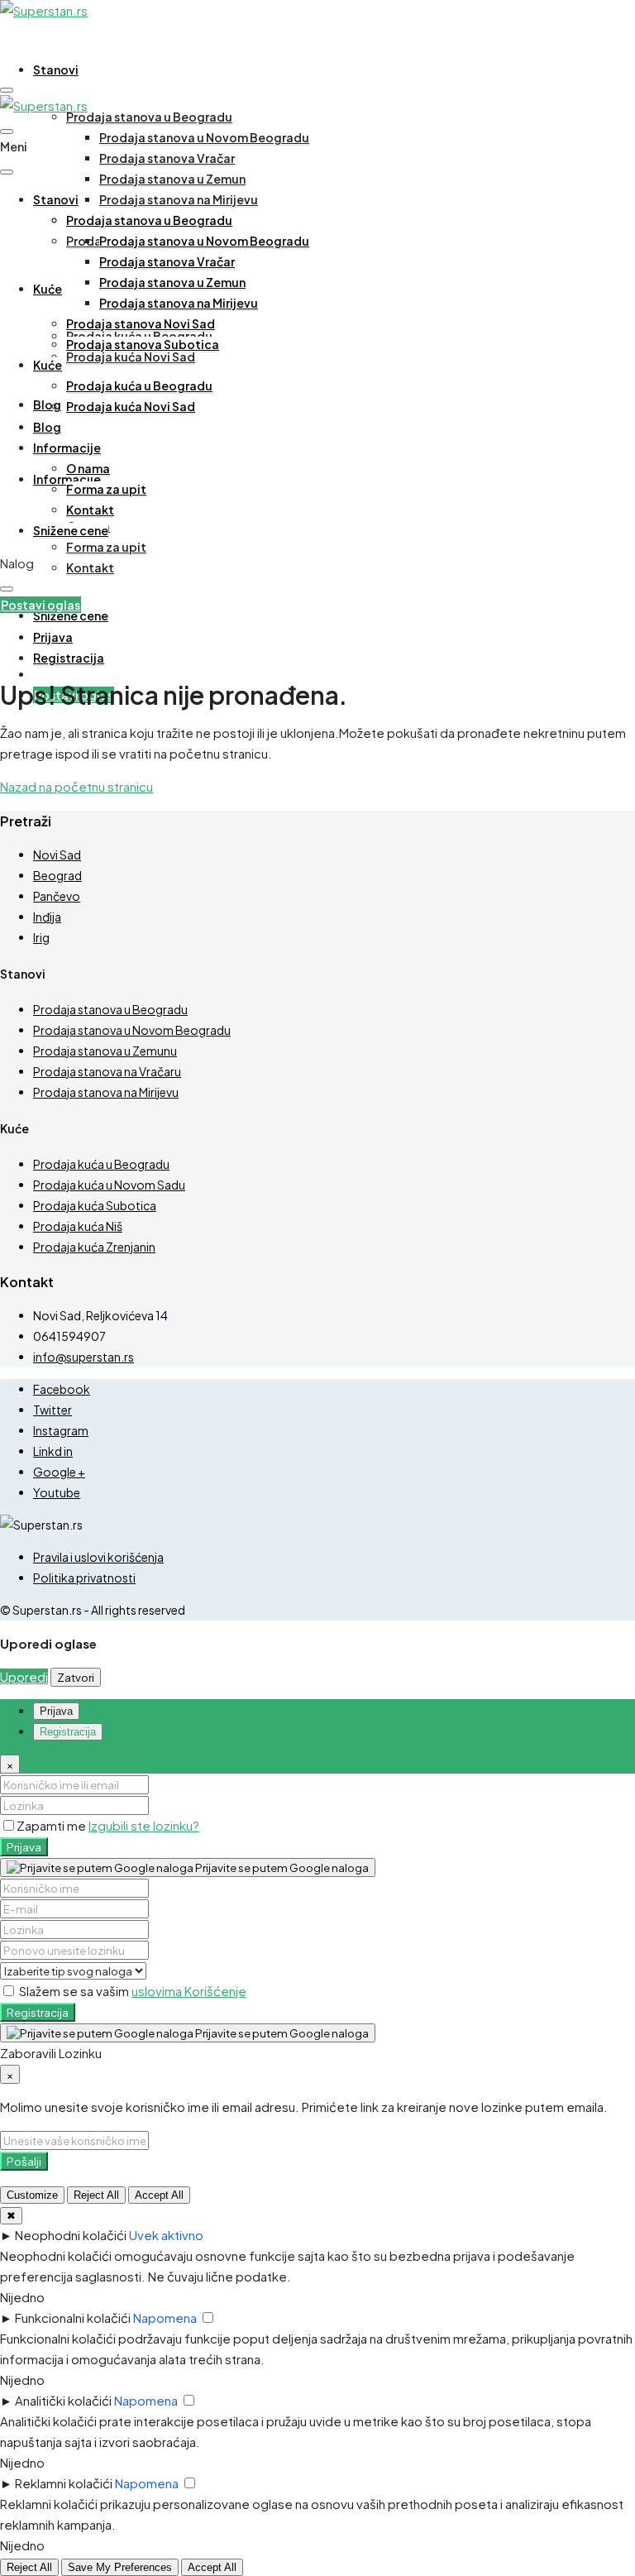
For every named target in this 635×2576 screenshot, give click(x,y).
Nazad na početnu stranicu (76, 786)
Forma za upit (106, 547)
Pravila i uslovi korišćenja (98, 1557)
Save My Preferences (120, 2567)
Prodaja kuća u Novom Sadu (109, 1185)
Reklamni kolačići (64, 2483)
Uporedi (24, 1676)
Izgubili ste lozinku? (144, 1825)
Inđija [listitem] (47, 917)
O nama (88, 468)
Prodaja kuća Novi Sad (131, 357)
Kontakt (90, 567)
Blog (47, 405)
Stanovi (56, 69)
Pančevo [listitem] (57, 896)
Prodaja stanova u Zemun (172, 179)
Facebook (62, 1389)
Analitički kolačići (63, 2400)
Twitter (53, 1410)
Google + (59, 1472)
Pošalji (24, 2161)
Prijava (24, 1847)
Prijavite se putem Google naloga (281, 1867)
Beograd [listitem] (57, 875)
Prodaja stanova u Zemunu (105, 1051)
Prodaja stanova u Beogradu (149, 117)
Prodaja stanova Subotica (143, 344)
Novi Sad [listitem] (57, 855)
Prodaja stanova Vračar (167, 158)
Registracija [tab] (68, 1732)
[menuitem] (53, 637)
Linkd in (53, 1451)
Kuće (48, 289)
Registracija (38, 2012)
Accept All (159, 2195)
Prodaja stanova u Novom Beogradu (204, 137)
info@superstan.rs (84, 1357)
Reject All (96, 2195)
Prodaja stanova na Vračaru (107, 1071)
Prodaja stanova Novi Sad (141, 323)
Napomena (165, 2317)
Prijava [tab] (56, 1711)
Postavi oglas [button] (41, 605)
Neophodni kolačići (71, 2235)
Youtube (57, 1492)
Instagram (61, 1430)
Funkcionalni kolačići (73, 2317)
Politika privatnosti (84, 1578)
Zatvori (76, 1677)
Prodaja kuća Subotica (95, 1205)
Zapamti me (53, 1825)
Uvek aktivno (166, 2235)
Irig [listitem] (41, 937)
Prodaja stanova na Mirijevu (179, 199)
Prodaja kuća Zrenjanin (94, 1247)
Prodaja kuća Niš (78, 1226)
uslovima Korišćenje (189, 1991)
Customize (32, 2195)
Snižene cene (71, 615)
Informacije (67, 448)
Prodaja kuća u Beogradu (139, 385)
